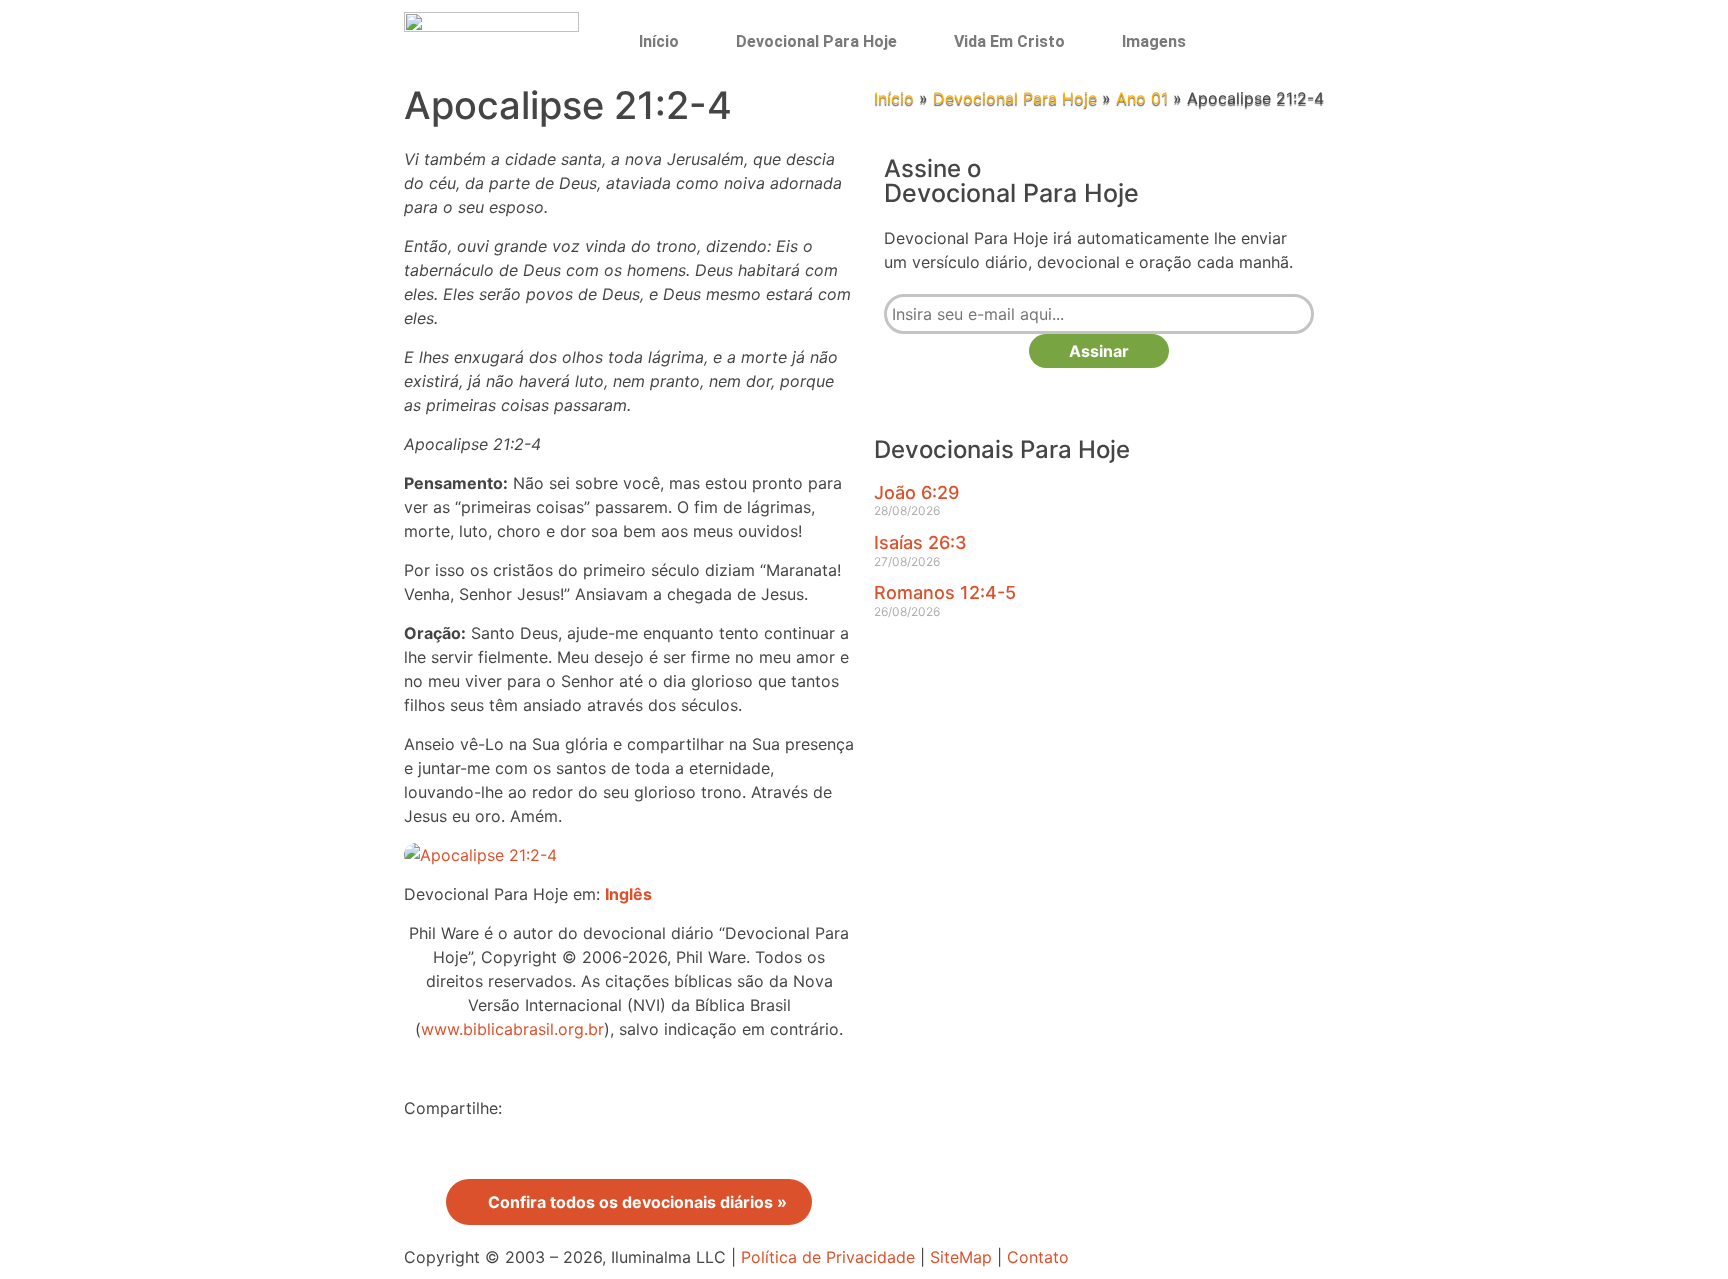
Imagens (1154, 41)
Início (659, 41)
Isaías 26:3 (920, 542)
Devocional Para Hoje (816, 41)
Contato (1038, 1257)
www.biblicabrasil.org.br (512, 1029)
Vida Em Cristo (1009, 41)
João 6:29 (916, 492)
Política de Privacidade (828, 1257)
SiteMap (961, 1257)
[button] (1270, 41)
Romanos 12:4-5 (945, 592)
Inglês (628, 894)
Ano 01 (1142, 98)
